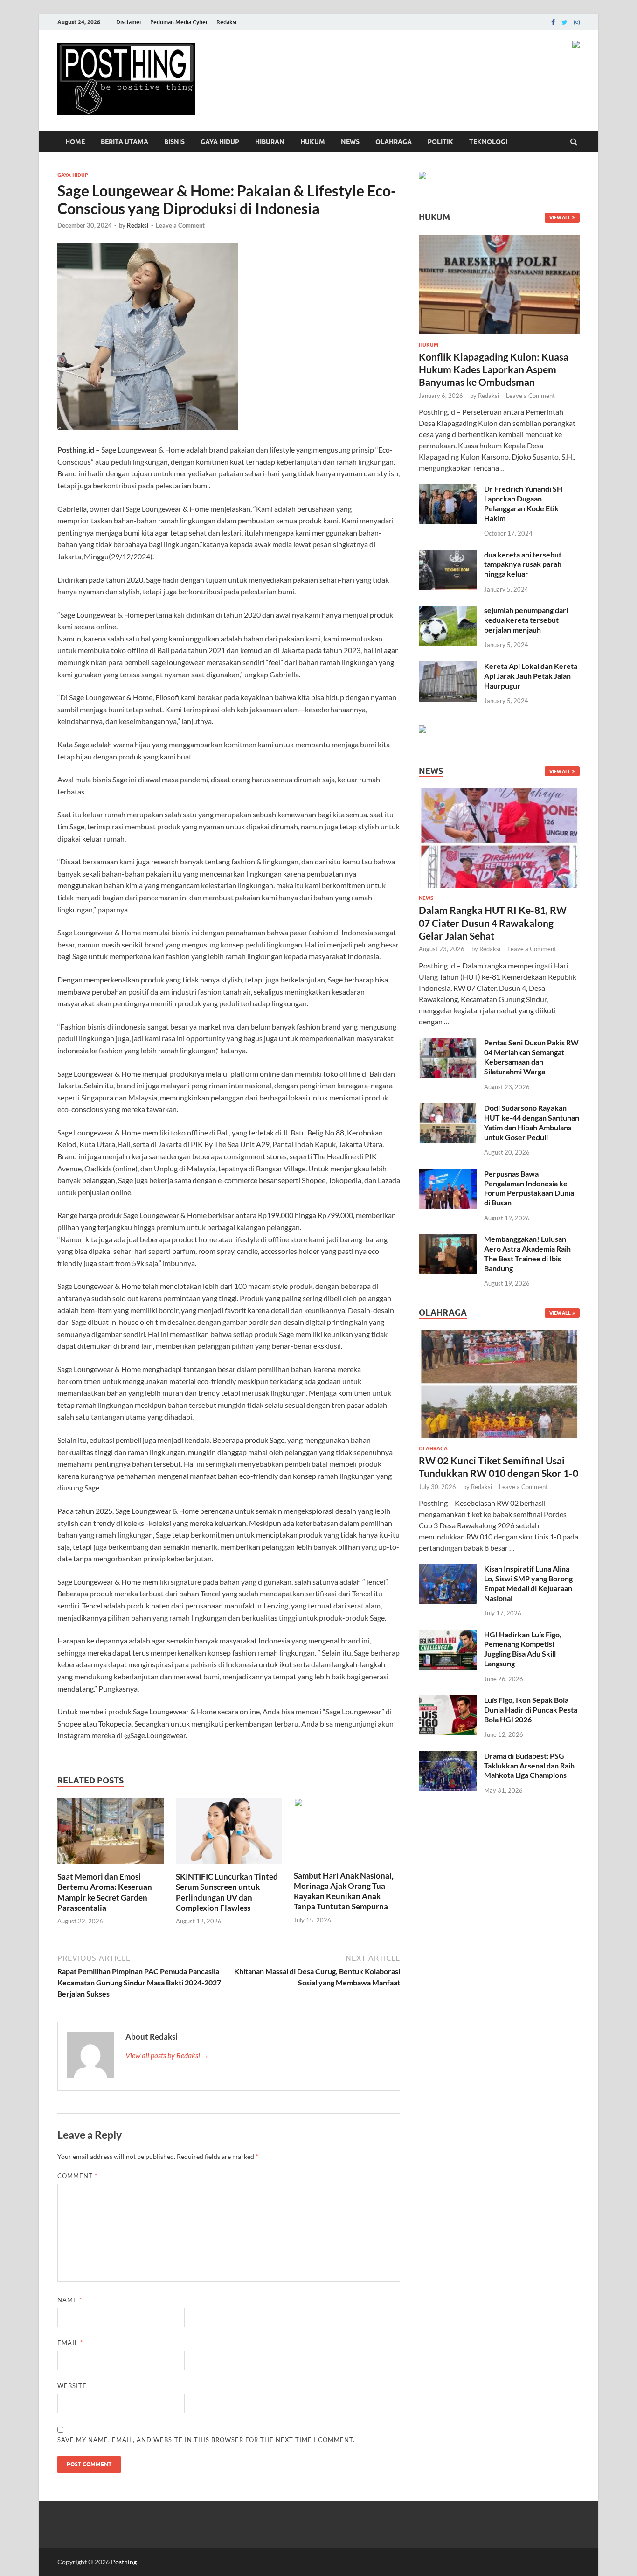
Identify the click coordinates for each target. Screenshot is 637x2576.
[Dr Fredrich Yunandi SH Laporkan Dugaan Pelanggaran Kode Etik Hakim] (448, 490)
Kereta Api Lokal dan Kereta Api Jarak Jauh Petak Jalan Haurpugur (531, 676)
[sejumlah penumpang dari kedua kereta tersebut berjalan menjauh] (448, 611)
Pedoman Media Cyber (179, 22)
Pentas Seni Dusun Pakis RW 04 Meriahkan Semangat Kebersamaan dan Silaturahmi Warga (531, 1057)
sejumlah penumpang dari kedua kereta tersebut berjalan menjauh (526, 620)
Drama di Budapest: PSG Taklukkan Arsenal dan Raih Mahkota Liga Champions (529, 1765)
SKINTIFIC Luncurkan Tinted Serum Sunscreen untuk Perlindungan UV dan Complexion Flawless (227, 1892)
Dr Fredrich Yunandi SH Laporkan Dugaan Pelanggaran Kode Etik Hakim (523, 503)
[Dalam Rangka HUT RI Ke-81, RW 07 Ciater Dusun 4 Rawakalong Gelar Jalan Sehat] (499, 794)
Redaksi (226, 22)
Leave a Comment (180, 225)
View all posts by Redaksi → (167, 2055)
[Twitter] (564, 22)
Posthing (124, 2562)
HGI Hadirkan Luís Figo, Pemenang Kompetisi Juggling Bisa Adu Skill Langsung (523, 1649)
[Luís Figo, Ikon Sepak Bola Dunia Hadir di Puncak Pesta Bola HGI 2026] (448, 1701)
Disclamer (129, 22)
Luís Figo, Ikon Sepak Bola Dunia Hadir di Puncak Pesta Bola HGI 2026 (531, 1709)
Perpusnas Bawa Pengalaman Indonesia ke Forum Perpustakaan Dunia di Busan (529, 1188)
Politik (440, 142)
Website (72, 2386)
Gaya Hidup (220, 142)
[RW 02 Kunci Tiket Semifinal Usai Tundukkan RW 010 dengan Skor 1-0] (499, 1335)
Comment (77, 2176)
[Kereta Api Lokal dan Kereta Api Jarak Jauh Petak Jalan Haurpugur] (448, 667)
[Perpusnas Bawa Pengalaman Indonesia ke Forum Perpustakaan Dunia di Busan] (448, 1174)
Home (75, 142)
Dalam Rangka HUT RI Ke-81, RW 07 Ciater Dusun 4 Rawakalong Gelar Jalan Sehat (493, 923)
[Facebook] (553, 22)
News (350, 142)
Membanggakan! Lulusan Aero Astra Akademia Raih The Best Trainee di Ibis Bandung (527, 1253)
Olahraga (394, 142)
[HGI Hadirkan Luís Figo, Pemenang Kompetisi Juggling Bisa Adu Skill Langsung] (448, 1635)
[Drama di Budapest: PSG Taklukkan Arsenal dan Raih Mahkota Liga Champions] (448, 1757)
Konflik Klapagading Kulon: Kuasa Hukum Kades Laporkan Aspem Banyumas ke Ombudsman (494, 369)
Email (70, 2343)
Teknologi (488, 142)
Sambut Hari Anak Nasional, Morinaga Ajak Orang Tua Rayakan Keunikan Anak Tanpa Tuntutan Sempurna (344, 1891)
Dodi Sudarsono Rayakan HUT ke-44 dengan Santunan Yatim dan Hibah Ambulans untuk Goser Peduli (532, 1122)
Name (70, 2300)
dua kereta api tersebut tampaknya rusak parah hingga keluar (523, 564)
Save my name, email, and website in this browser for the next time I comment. (206, 2440)
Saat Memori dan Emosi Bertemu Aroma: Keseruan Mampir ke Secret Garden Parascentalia (105, 1892)
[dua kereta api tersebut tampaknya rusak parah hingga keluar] (448, 555)
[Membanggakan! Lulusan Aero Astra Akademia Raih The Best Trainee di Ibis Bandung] (448, 1240)
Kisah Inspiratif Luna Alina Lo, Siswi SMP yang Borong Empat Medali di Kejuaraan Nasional (528, 1583)
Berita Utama (125, 142)
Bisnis (174, 142)
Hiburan (270, 142)
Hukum (313, 142)
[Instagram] (577, 22)
